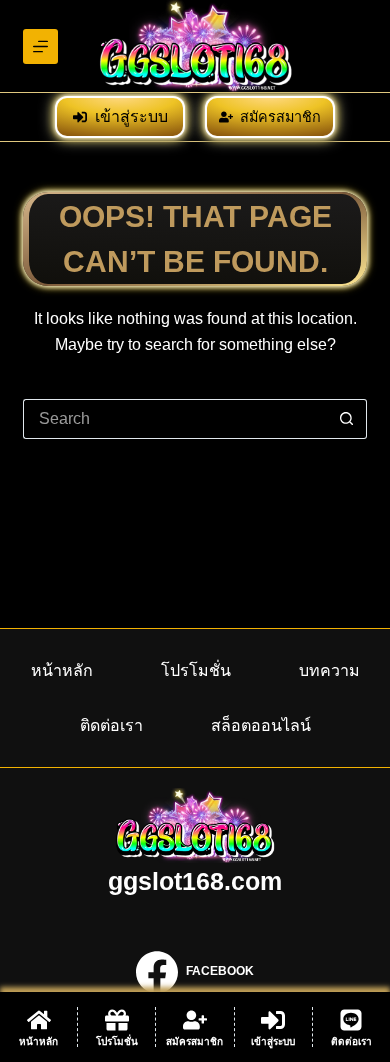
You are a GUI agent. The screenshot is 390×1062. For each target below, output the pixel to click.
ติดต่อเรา (111, 725)
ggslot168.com (195, 881)
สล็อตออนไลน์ (261, 725)
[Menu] (40, 46)
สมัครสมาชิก (280, 117)
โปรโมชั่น (196, 670)
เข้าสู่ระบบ (131, 116)
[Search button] (347, 419)
